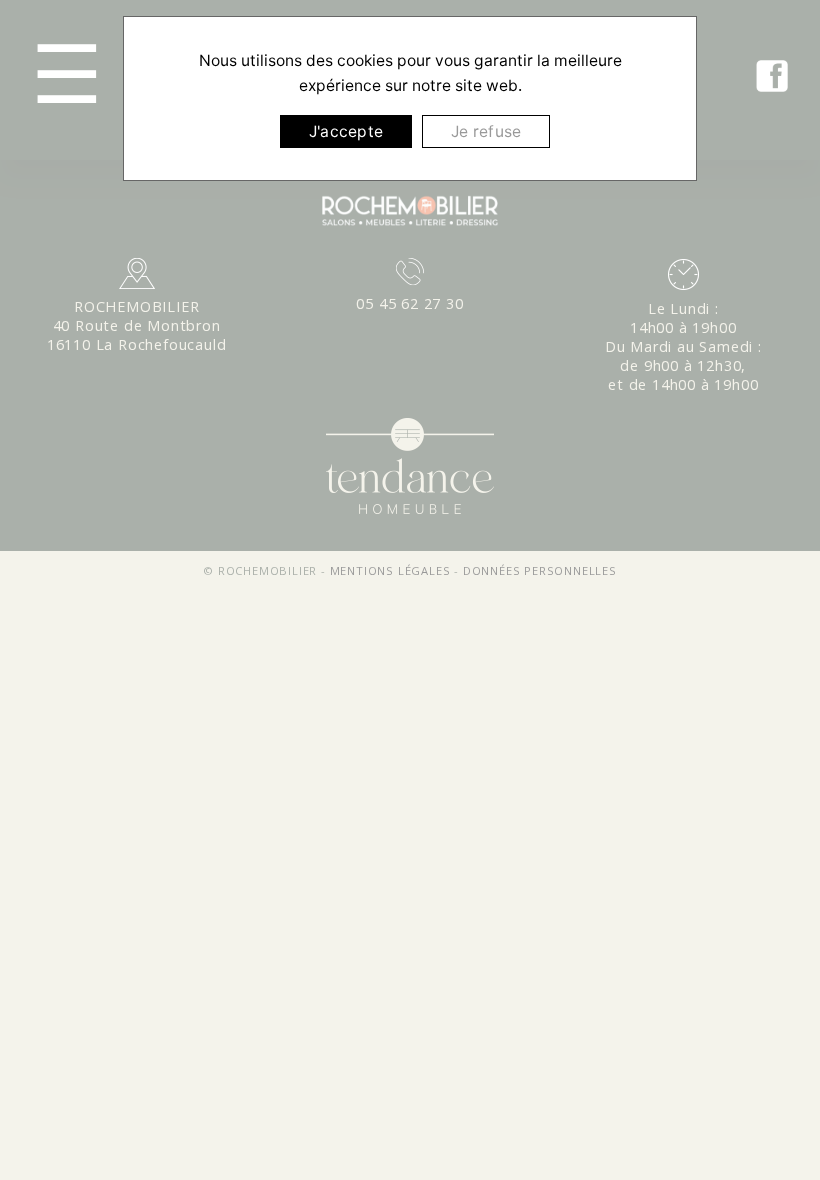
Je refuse (486, 131)
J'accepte (346, 131)
